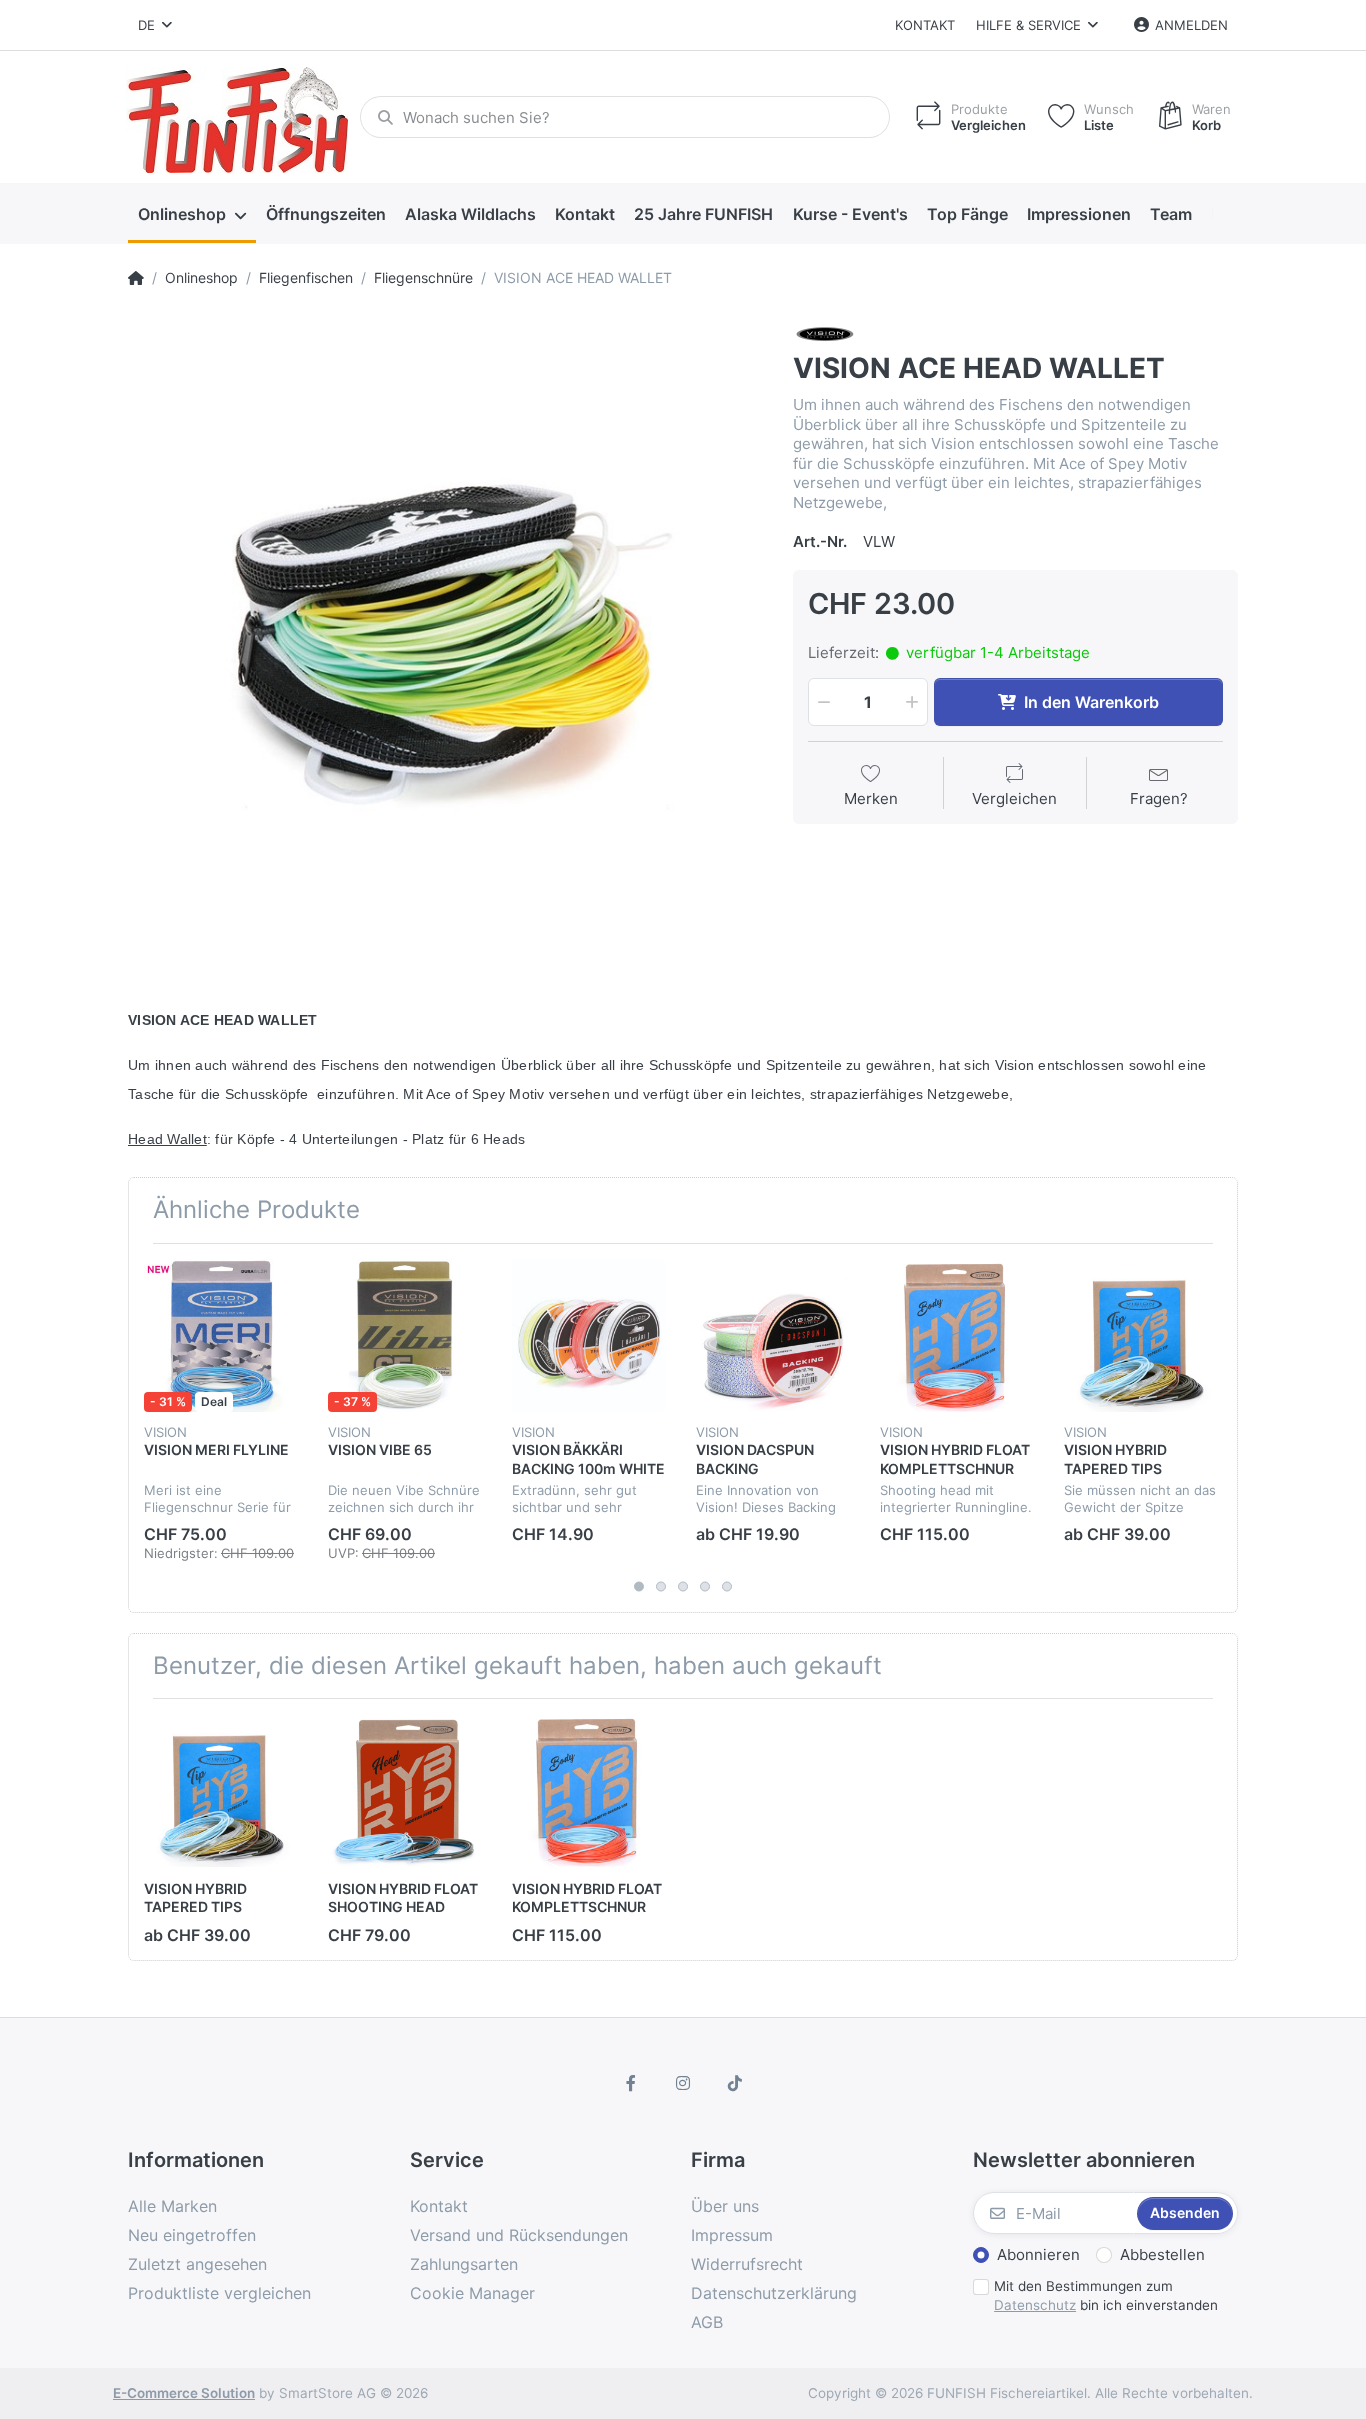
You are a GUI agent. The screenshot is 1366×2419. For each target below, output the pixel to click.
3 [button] (683, 1586)
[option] (445, 635)
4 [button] (705, 1586)
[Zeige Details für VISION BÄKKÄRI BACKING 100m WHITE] (588, 1335)
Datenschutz (1035, 2305)
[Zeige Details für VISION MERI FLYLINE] (220, 1335)
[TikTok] (735, 2083)
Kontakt (925, 25)
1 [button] (639, 1586)
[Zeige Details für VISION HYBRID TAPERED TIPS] (1140, 1335)
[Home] (136, 278)
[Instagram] (683, 2083)
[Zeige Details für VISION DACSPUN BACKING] (772, 1335)
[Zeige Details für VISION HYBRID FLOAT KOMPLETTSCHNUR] (956, 1335)
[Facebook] (632, 2083)
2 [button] (661, 1586)
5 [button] (727, 1586)
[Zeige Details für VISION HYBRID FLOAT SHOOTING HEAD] (404, 1790)
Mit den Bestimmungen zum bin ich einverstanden (1106, 2295)
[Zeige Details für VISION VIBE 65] (404, 1335)
